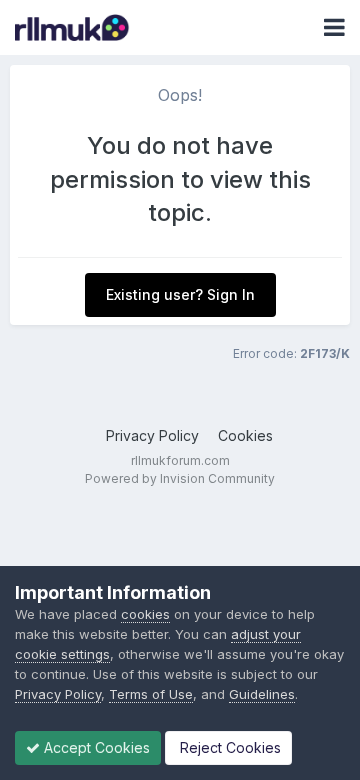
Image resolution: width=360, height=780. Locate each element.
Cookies (245, 435)
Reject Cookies (228, 747)
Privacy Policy (152, 435)
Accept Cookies (95, 747)
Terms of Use (151, 694)
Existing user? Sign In (180, 294)
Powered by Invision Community (180, 478)
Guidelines (262, 694)
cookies (145, 614)
